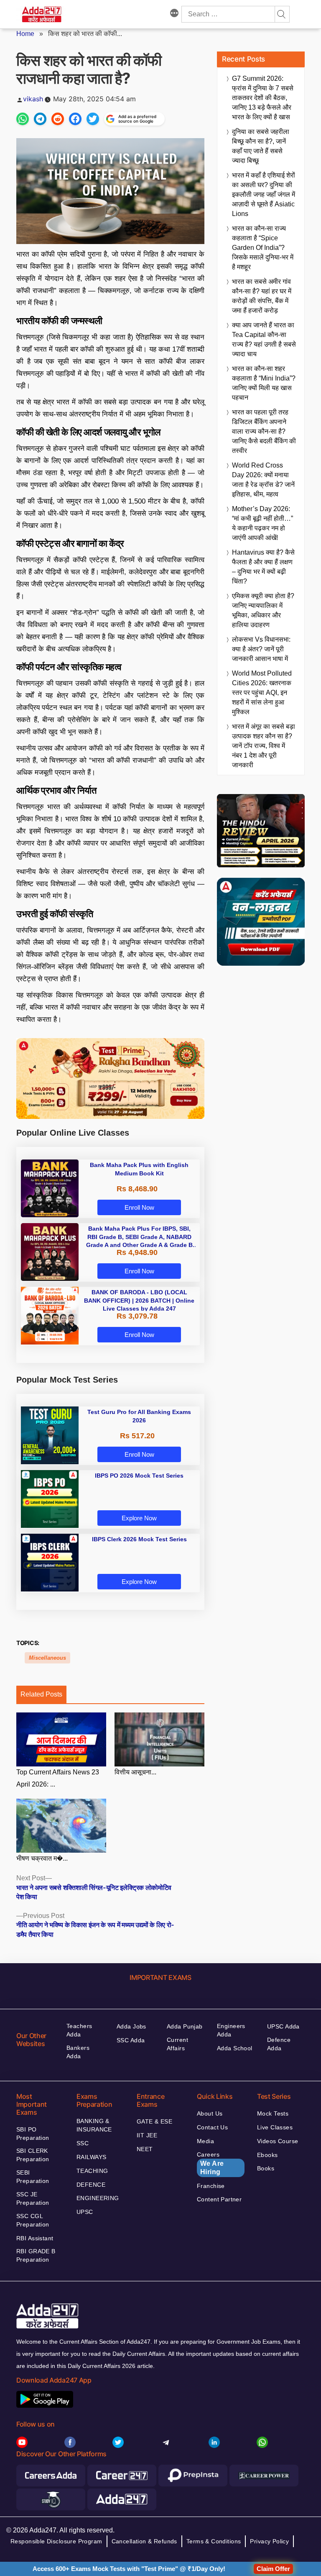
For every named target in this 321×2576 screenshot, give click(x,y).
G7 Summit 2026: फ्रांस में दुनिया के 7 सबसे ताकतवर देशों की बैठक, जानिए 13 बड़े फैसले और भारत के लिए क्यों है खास (263, 98)
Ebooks (267, 2155)
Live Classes (275, 2127)
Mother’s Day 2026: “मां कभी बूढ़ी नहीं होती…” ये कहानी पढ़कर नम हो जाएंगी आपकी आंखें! (262, 523)
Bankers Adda (78, 2052)
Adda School (235, 2048)
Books (266, 2168)
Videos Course (278, 2141)
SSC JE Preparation (33, 2198)
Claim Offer (273, 2569)
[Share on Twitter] (93, 119)
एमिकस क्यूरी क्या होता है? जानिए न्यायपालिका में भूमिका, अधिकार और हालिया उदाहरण (263, 610)
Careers (210, 2163)
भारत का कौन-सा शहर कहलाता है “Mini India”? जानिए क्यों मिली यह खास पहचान (264, 383)
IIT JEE (147, 2135)
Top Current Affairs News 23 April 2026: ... (58, 1778)
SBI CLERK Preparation (33, 2155)
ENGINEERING (98, 2198)
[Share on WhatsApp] (23, 119)
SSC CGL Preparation (33, 2220)
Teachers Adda (79, 2030)
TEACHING (92, 2171)
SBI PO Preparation (33, 2134)
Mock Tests (273, 2113)
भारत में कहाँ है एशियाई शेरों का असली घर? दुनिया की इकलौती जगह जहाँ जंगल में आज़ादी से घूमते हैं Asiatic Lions (264, 194)
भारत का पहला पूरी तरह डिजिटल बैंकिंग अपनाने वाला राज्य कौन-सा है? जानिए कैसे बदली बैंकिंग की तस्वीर (264, 431)
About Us (210, 2113)
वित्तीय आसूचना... (135, 1772)
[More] (174, 14)
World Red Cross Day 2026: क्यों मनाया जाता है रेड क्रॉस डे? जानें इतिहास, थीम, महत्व (263, 480)
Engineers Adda (231, 2030)
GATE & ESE (154, 2121)
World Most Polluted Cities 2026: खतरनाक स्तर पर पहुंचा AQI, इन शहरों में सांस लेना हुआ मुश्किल (262, 693)
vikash (33, 99)
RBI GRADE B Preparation (36, 2255)
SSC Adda (131, 2040)
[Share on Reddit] (58, 119)
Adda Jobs (131, 2026)
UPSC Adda (283, 2026)
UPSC (85, 2212)
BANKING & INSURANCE (94, 2125)
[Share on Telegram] (40, 119)
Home (25, 34)
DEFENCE (91, 2185)
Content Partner (219, 2199)
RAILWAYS (91, 2157)
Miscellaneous (47, 1658)
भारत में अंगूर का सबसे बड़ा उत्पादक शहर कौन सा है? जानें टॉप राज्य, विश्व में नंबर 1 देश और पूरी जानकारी (264, 746)
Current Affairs (177, 2044)
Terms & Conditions (214, 2541)
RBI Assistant (35, 2238)
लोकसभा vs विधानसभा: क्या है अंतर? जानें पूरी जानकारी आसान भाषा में (261, 649)
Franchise (211, 2186)
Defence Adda (279, 2044)
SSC (83, 2143)
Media (205, 2141)
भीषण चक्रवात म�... (42, 1858)
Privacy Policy (269, 2541)
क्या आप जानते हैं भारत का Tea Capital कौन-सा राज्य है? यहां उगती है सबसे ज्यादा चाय (264, 339)
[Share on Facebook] (75, 119)
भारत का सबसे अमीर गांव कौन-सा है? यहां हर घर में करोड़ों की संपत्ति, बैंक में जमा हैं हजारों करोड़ (262, 296)
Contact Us (212, 2127)
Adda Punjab (185, 2026)
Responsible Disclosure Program (56, 2541)
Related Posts (41, 1694)
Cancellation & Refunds (144, 2541)
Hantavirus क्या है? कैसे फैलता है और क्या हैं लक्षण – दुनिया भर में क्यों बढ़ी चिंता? (263, 567)
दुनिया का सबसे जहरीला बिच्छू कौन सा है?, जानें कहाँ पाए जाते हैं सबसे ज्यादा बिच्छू (261, 146)
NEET (145, 2149)
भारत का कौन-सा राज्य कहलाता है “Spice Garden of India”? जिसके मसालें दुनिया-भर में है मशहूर (263, 248)
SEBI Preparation (33, 2177)
